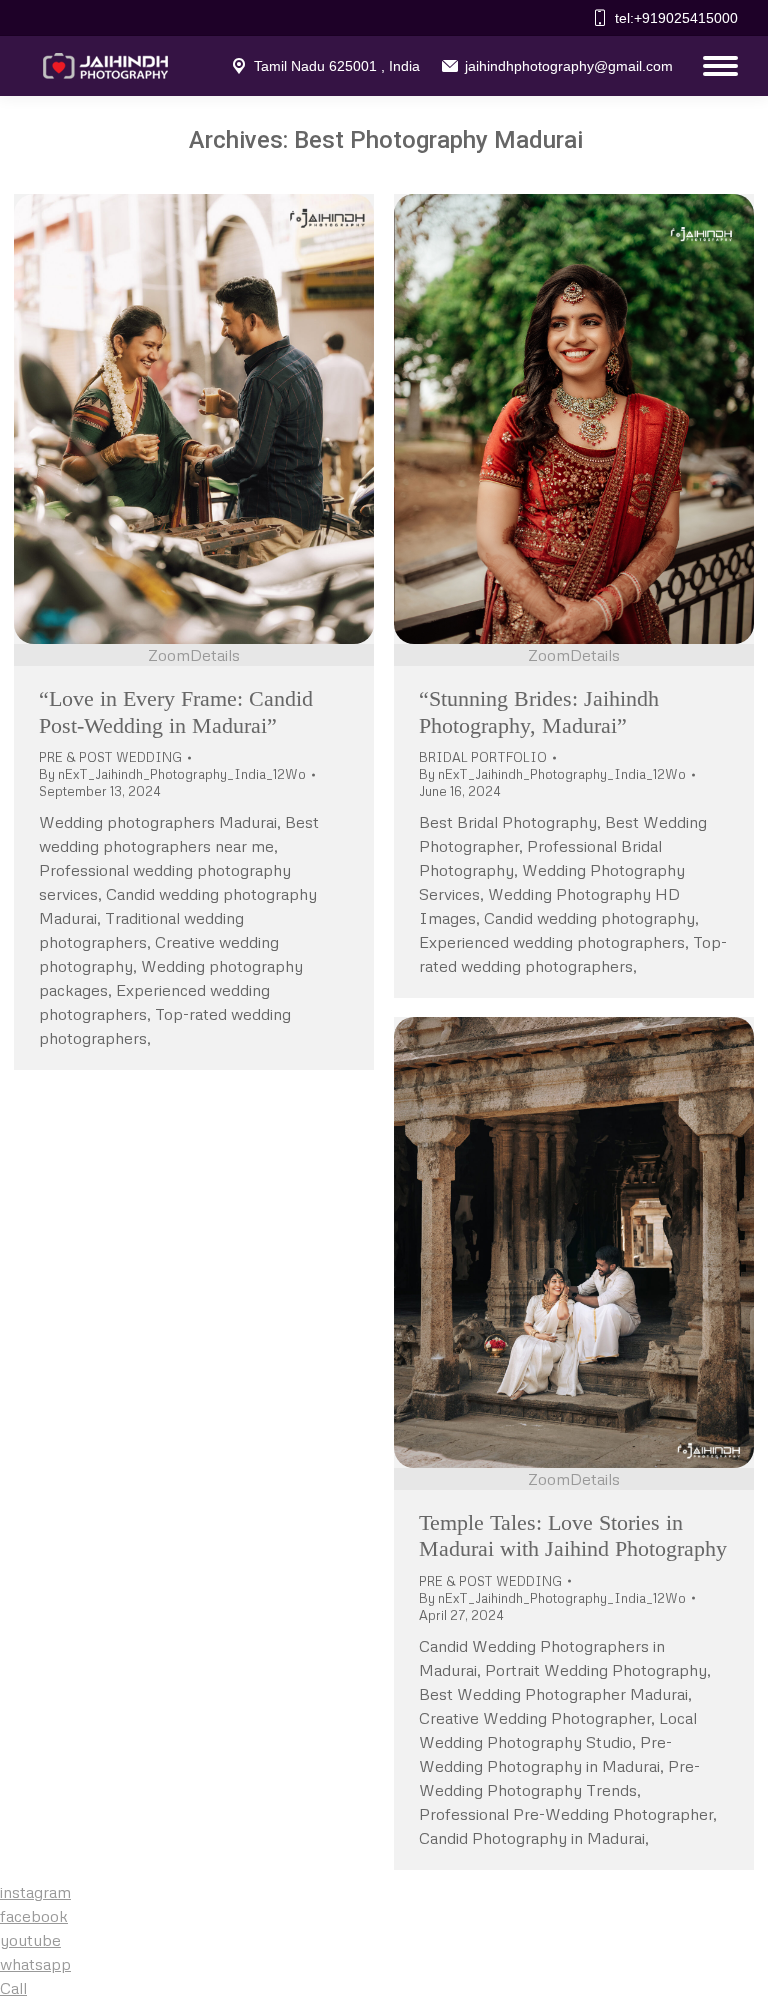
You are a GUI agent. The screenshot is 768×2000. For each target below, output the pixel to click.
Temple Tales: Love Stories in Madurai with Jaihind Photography (573, 1535)
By (172, 774)
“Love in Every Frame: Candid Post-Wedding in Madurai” (176, 711)
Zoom (169, 655)
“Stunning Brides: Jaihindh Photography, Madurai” (539, 711)
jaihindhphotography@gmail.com (569, 66)
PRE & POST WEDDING (110, 757)
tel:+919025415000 (676, 18)
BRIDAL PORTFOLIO (483, 757)
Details (215, 655)
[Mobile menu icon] (715, 66)
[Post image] (194, 419)
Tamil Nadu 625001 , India (337, 66)
